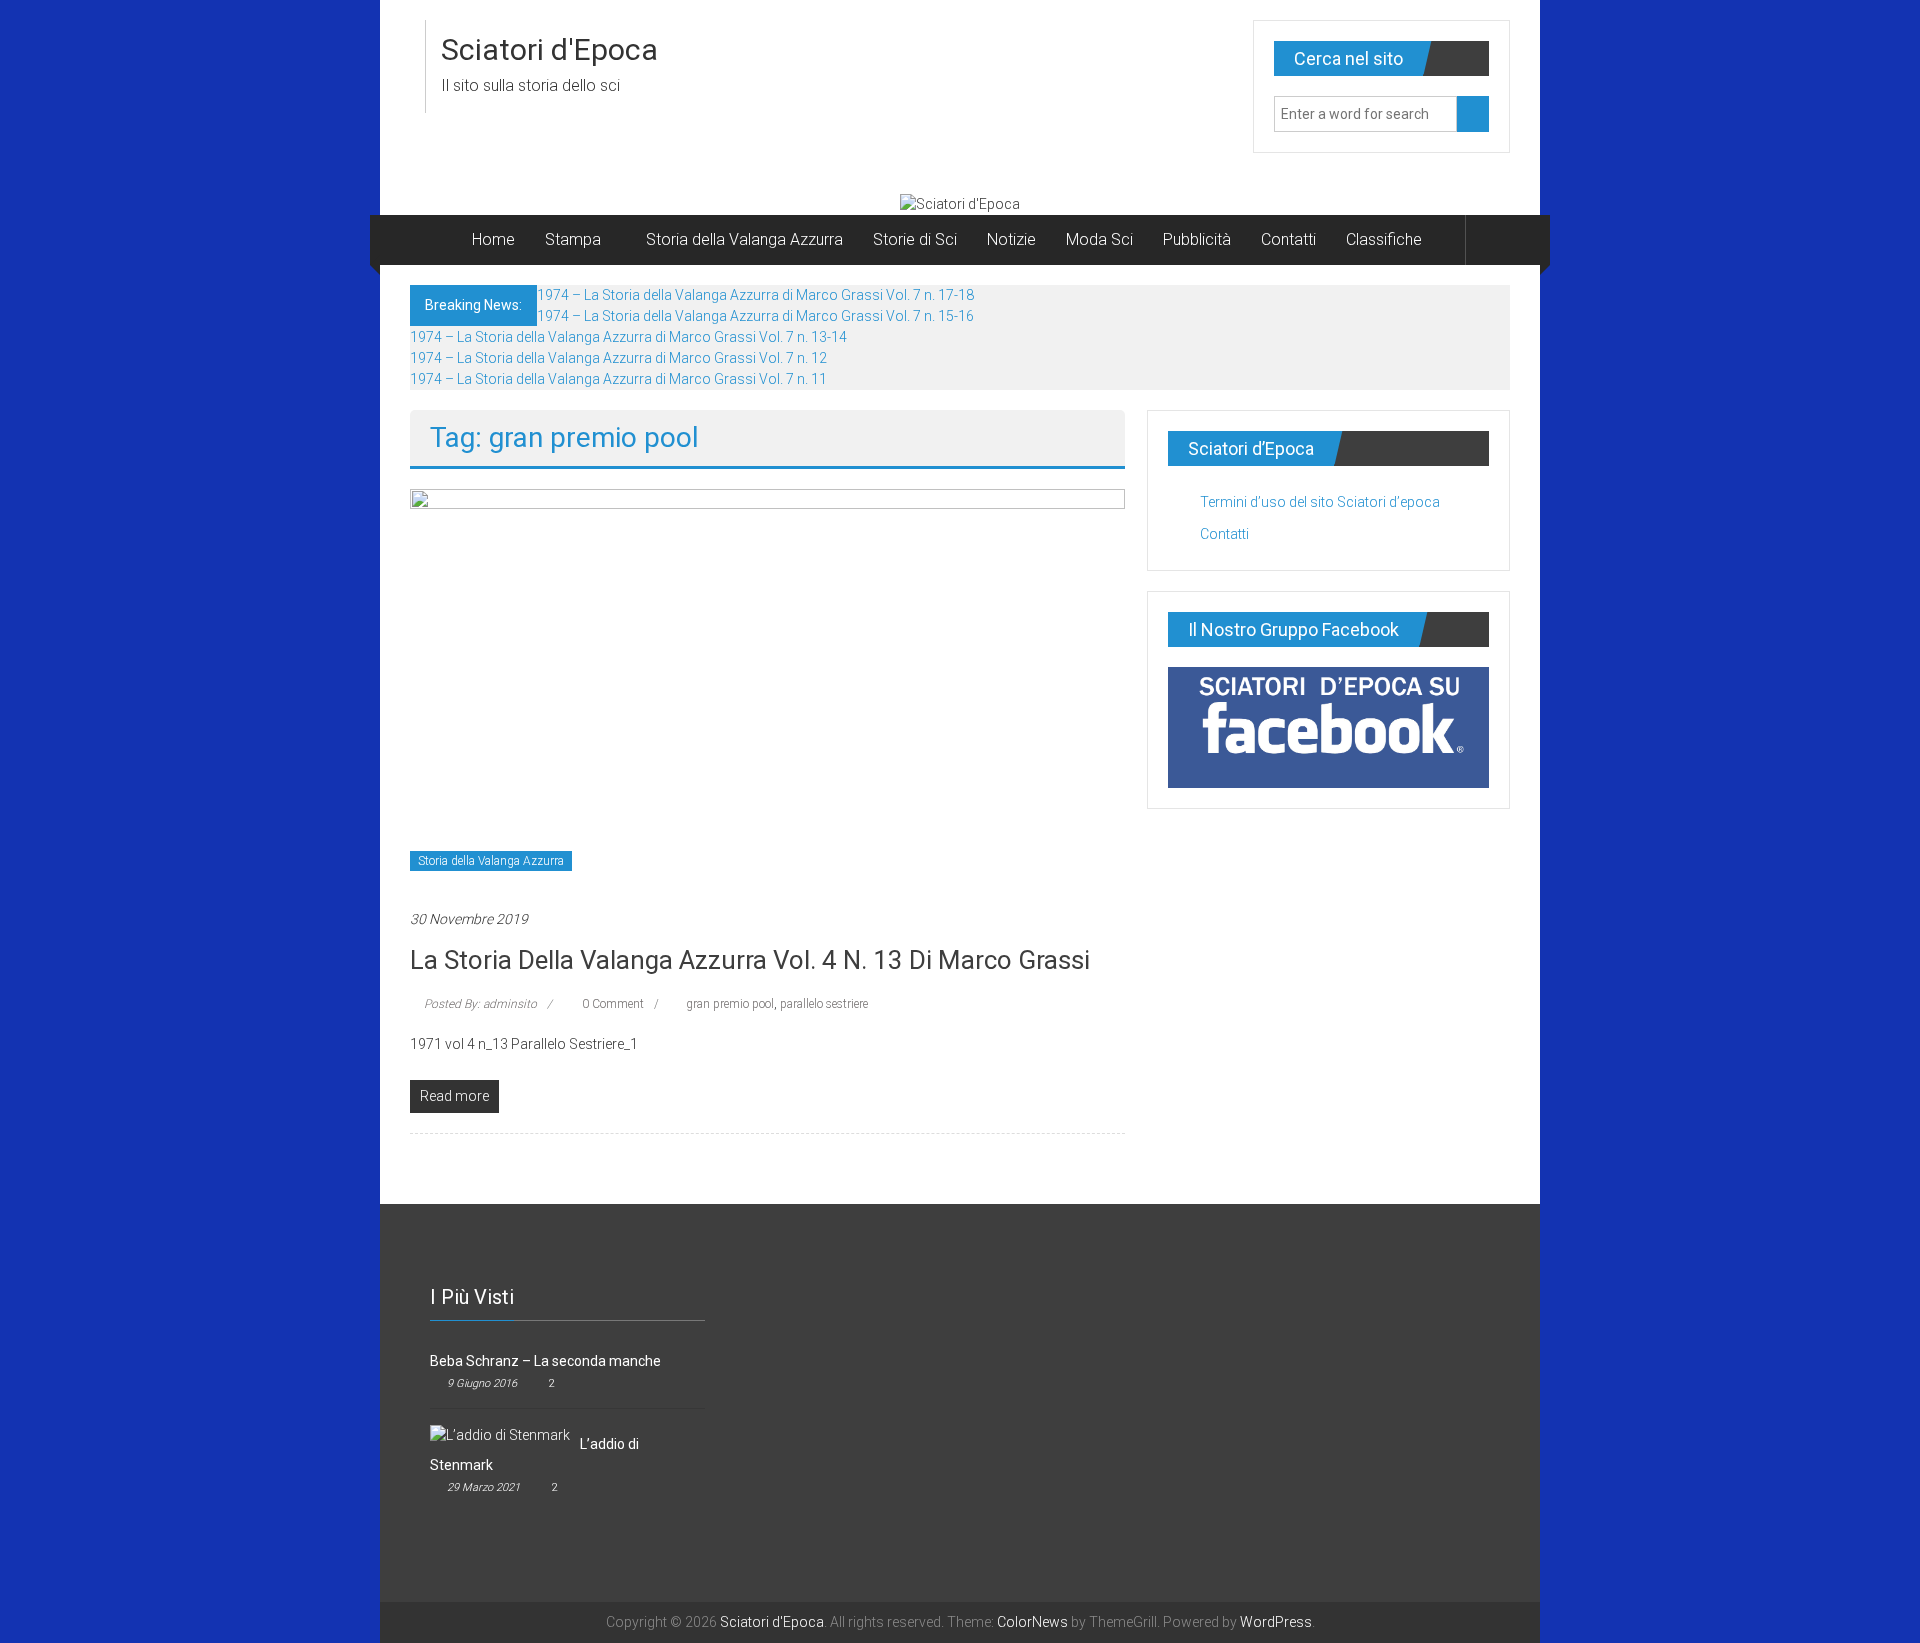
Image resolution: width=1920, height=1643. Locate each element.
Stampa (573, 239)
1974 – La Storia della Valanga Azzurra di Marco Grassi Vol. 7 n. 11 (618, 379)
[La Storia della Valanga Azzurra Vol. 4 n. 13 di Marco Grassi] (767, 688)
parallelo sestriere (824, 1004)
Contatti (1288, 239)
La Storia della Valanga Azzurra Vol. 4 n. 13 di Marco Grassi (750, 960)
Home (493, 239)
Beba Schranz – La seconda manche (545, 1361)
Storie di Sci (915, 239)
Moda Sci (1099, 239)
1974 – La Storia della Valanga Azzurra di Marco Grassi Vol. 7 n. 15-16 (755, 316)
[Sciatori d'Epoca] (433, 240)
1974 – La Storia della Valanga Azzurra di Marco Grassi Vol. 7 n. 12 (618, 358)
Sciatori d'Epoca (549, 49)
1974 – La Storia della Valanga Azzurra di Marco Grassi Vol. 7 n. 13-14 (628, 337)
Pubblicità (1197, 239)
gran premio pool (730, 1004)
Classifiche (1384, 239)
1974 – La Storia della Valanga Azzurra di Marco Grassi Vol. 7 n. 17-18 (755, 295)
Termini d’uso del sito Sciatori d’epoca (1320, 502)
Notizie (1011, 239)
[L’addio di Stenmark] (500, 1434)
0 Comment (611, 1004)
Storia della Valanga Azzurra (744, 239)
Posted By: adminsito (480, 1004)
